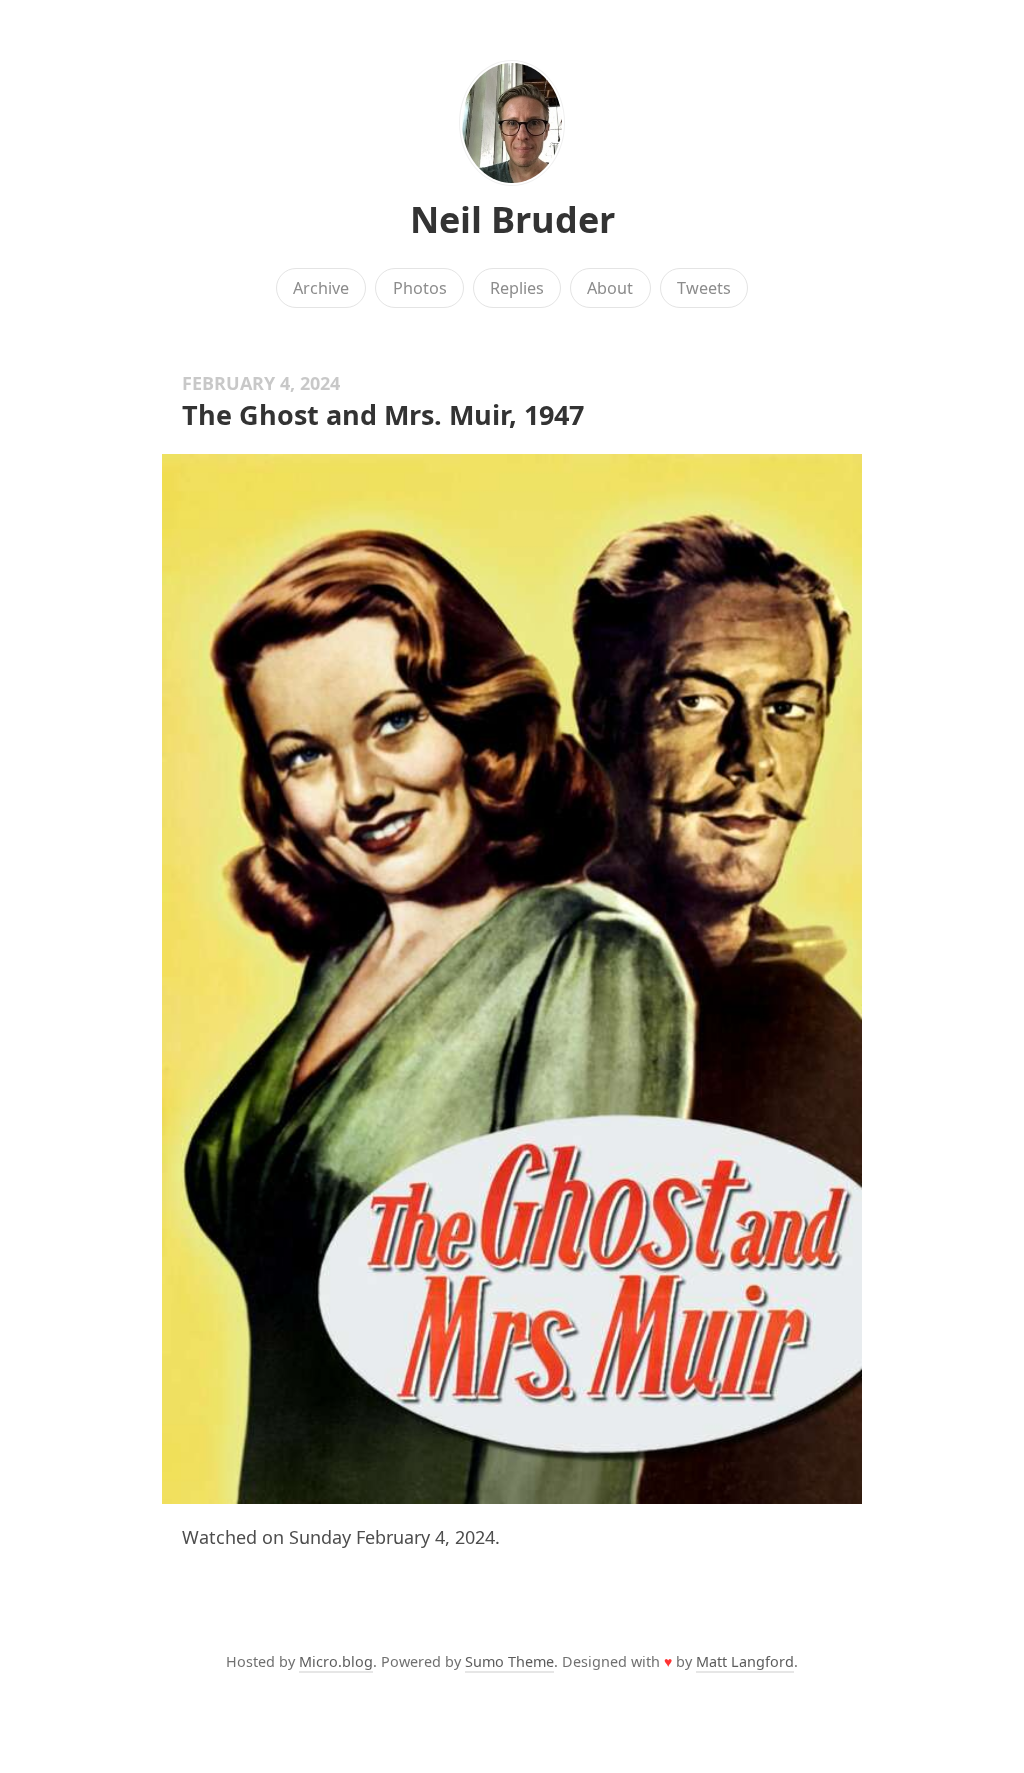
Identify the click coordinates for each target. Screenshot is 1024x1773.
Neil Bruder (512, 219)
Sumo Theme (509, 1661)
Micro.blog (336, 1661)
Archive (321, 288)
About (610, 288)
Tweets (704, 288)
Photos (420, 288)
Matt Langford (745, 1661)
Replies (517, 288)
